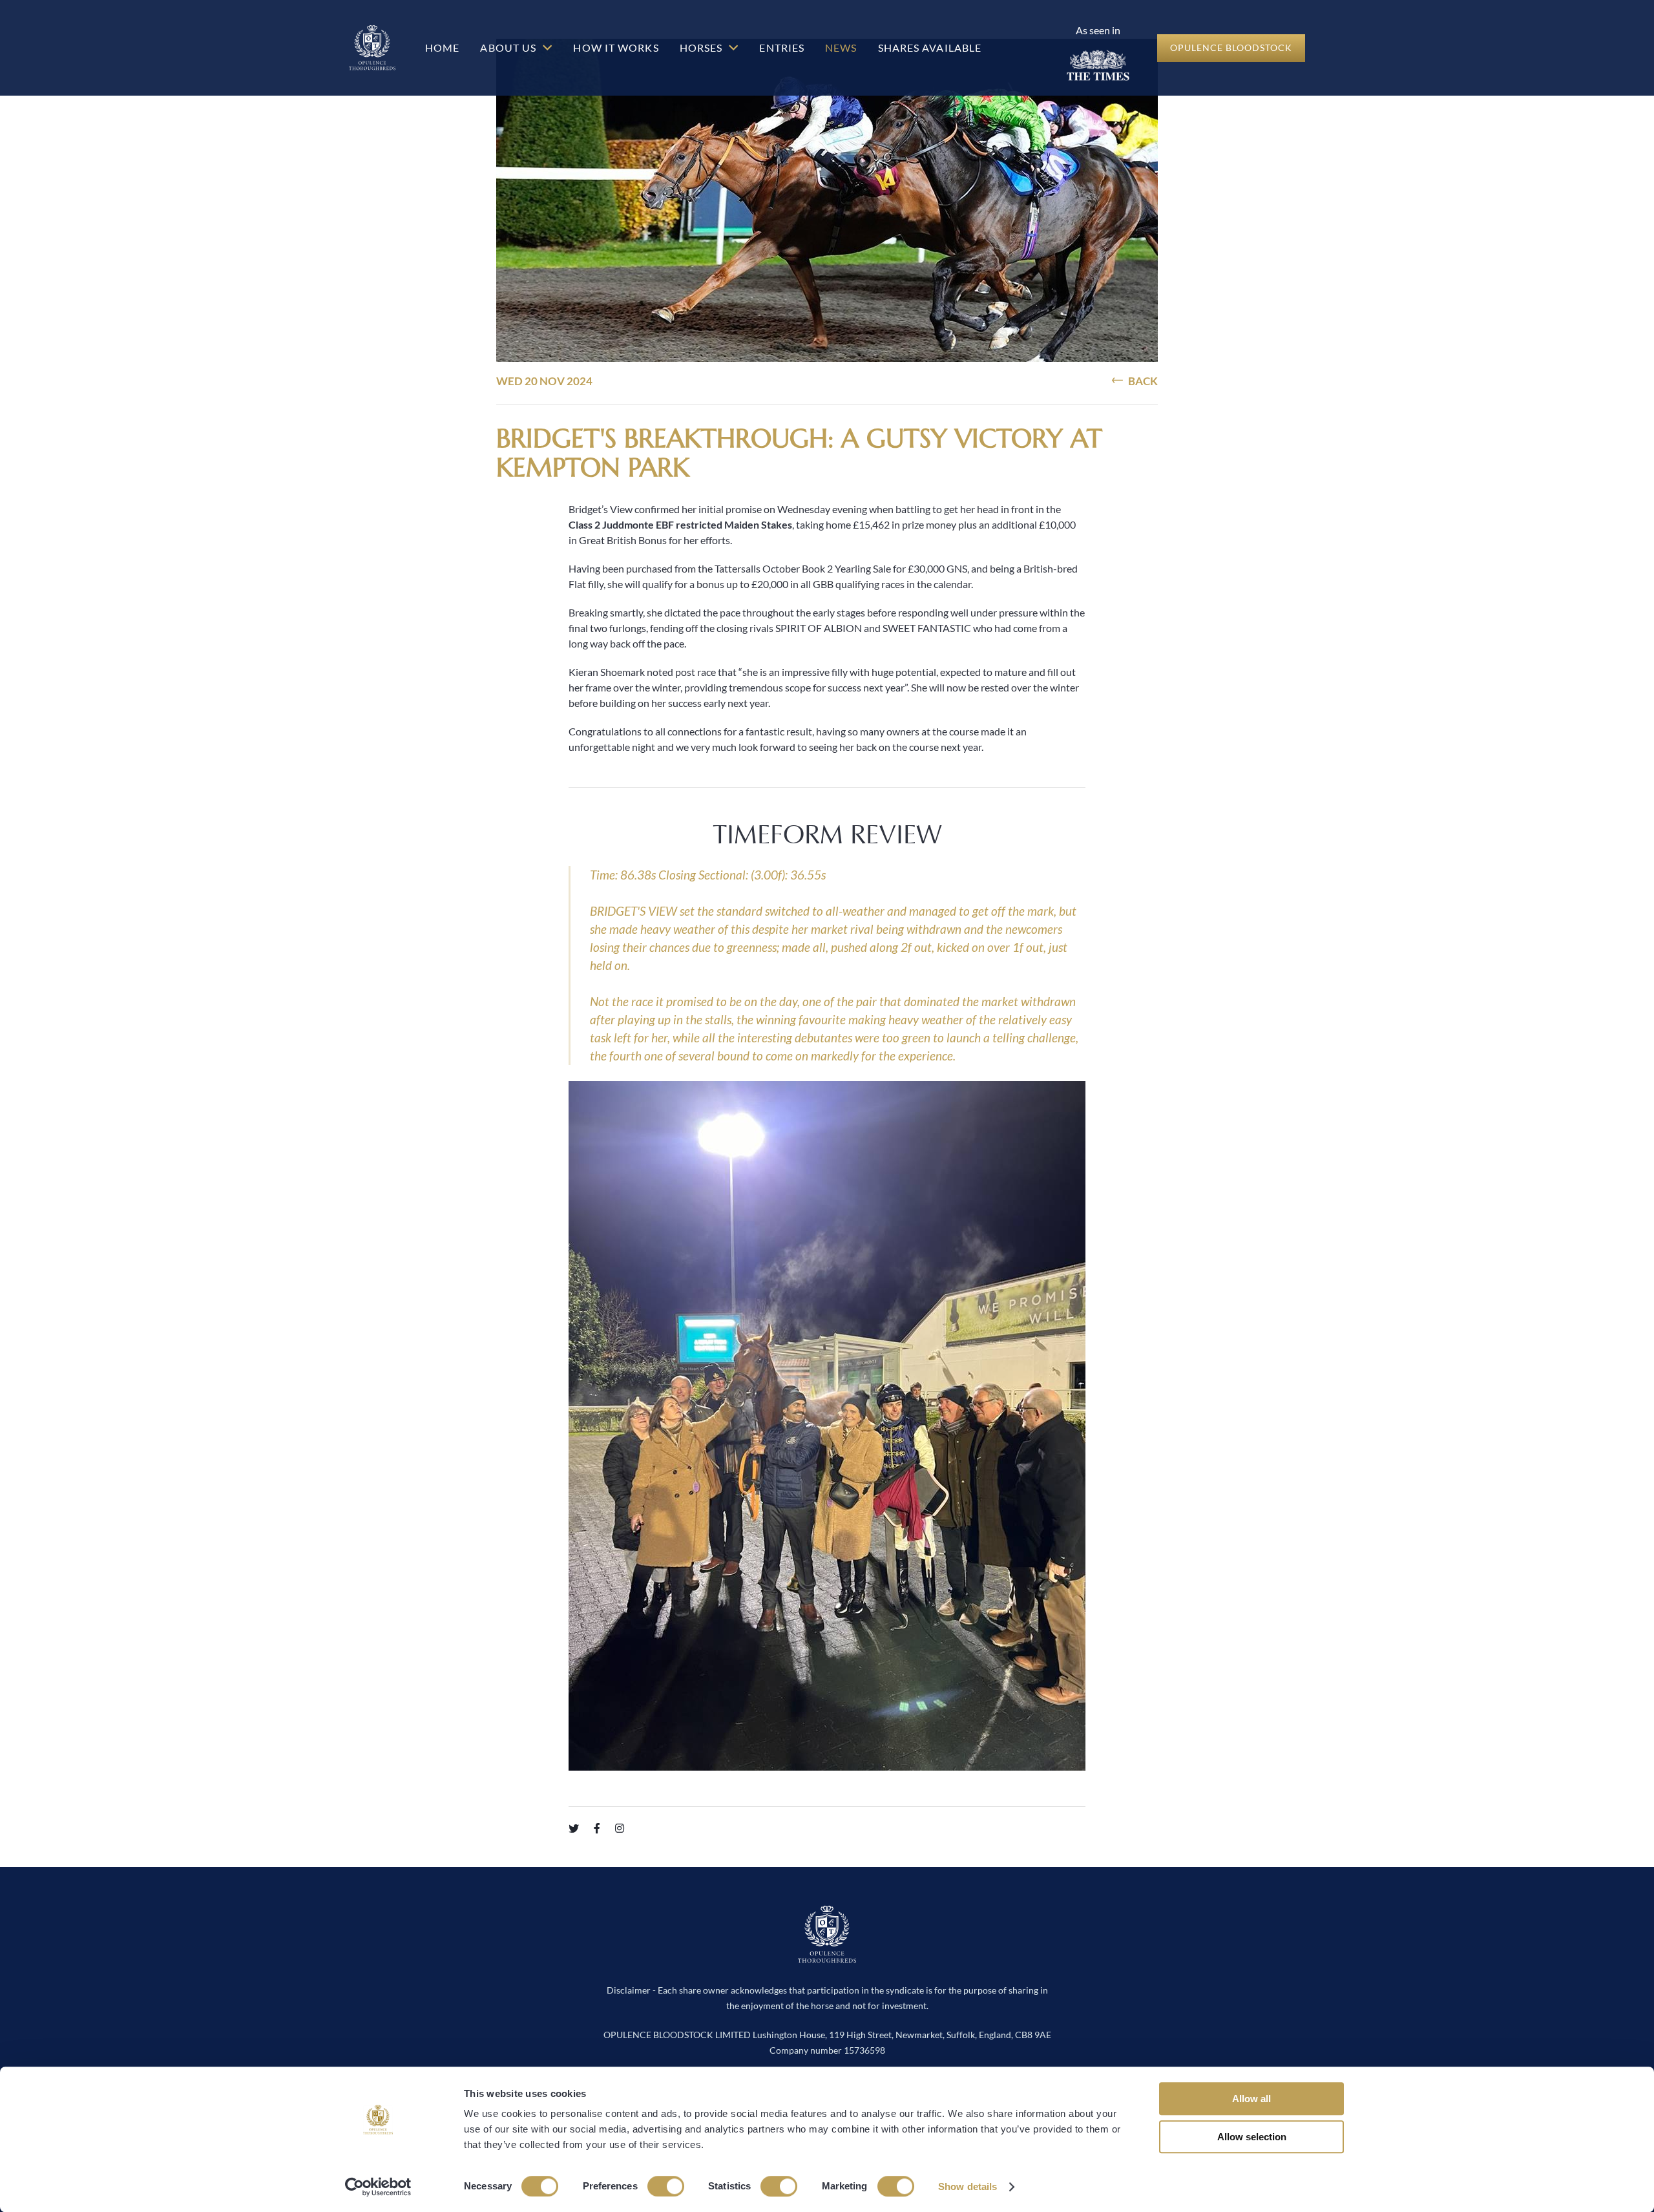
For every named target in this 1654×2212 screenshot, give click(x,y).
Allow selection (1252, 2137)
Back (1142, 381)
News (841, 47)
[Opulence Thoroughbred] (372, 48)
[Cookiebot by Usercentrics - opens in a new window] (378, 2187)
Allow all (1251, 2099)
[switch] (666, 2186)
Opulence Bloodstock (1231, 47)
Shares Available (930, 47)
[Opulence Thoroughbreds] (827, 1956)
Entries (782, 47)
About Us (509, 47)
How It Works (616, 47)
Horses (703, 47)
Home (442, 47)
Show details (968, 2186)
